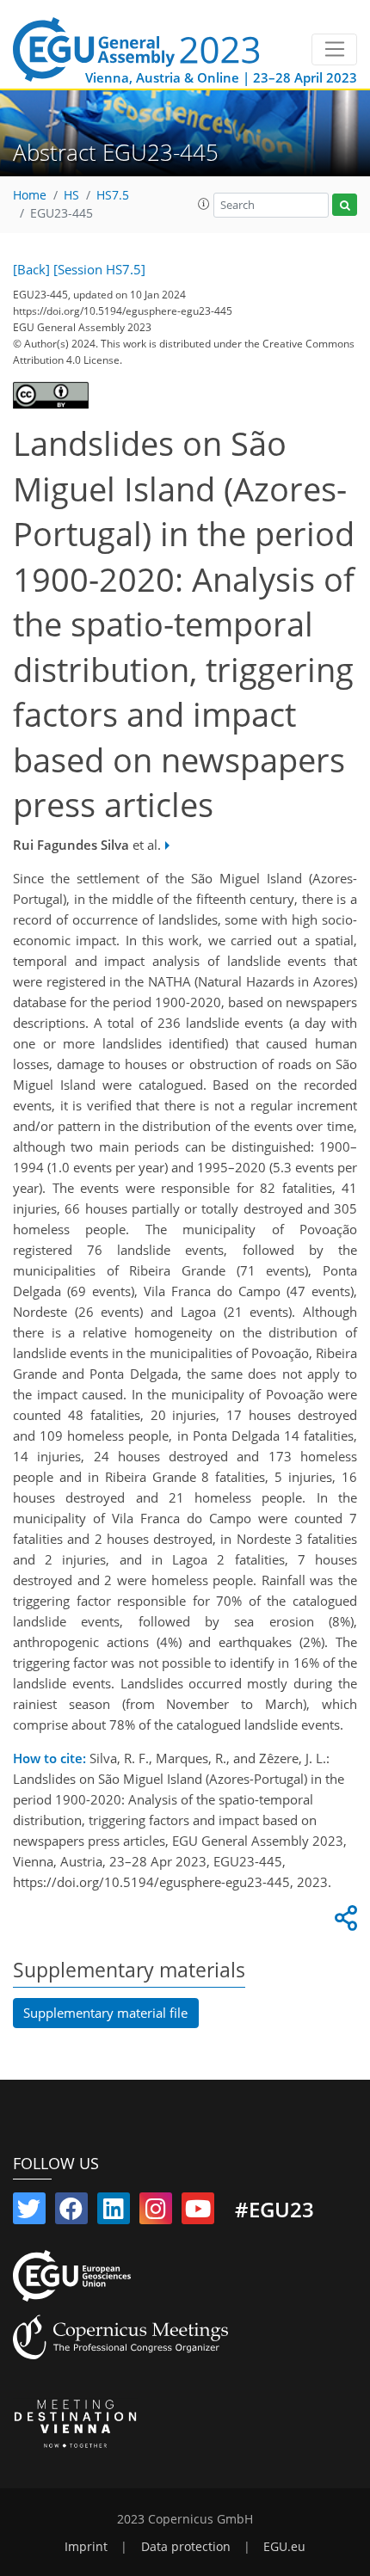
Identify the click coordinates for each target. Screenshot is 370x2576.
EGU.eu (284, 2547)
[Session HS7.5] (99, 269)
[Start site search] (345, 205)
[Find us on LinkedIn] (114, 2212)
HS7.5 (113, 195)
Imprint (86, 2547)
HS (71, 195)
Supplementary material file (105, 2013)
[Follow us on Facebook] (71, 2212)
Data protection (186, 2547)
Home (30, 195)
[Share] (343, 1922)
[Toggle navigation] (334, 50)
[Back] (31, 269)
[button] (204, 204)
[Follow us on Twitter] (29, 2212)
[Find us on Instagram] (156, 2212)
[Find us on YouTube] (198, 2212)
